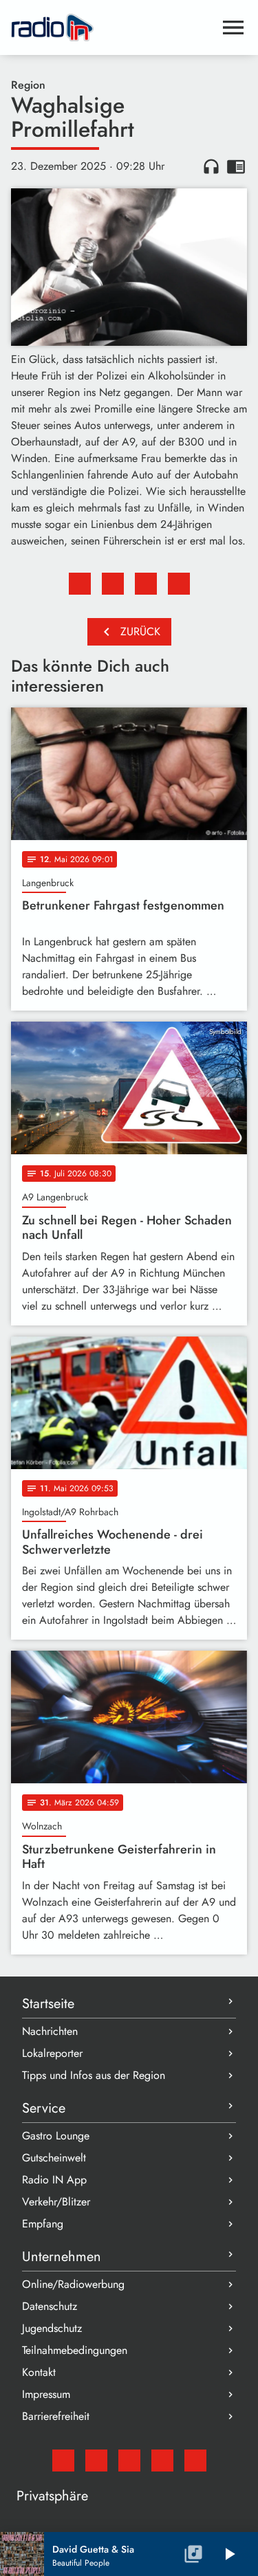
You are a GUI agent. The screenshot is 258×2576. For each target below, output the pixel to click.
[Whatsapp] (162, 2461)
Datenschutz (50, 2306)
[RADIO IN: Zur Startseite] (112, 27)
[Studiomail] (63, 2461)
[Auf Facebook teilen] (80, 584)
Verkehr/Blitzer (56, 2202)
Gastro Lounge (56, 2136)
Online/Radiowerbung (73, 2284)
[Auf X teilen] (113, 584)
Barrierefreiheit (56, 2416)
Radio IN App (54, 2180)
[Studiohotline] (195, 2461)
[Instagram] (129, 2461)
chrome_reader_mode (236, 166)
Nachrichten (50, 2031)
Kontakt (39, 2372)
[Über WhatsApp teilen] (146, 584)
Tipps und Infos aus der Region (94, 2075)
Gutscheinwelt (54, 2158)
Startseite (48, 2004)
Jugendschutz (52, 2328)
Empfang (43, 2224)
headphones (211, 166)
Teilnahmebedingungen (75, 2350)
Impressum (46, 2394)
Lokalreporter (52, 2053)
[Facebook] (96, 2461)
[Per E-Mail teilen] (179, 584)
